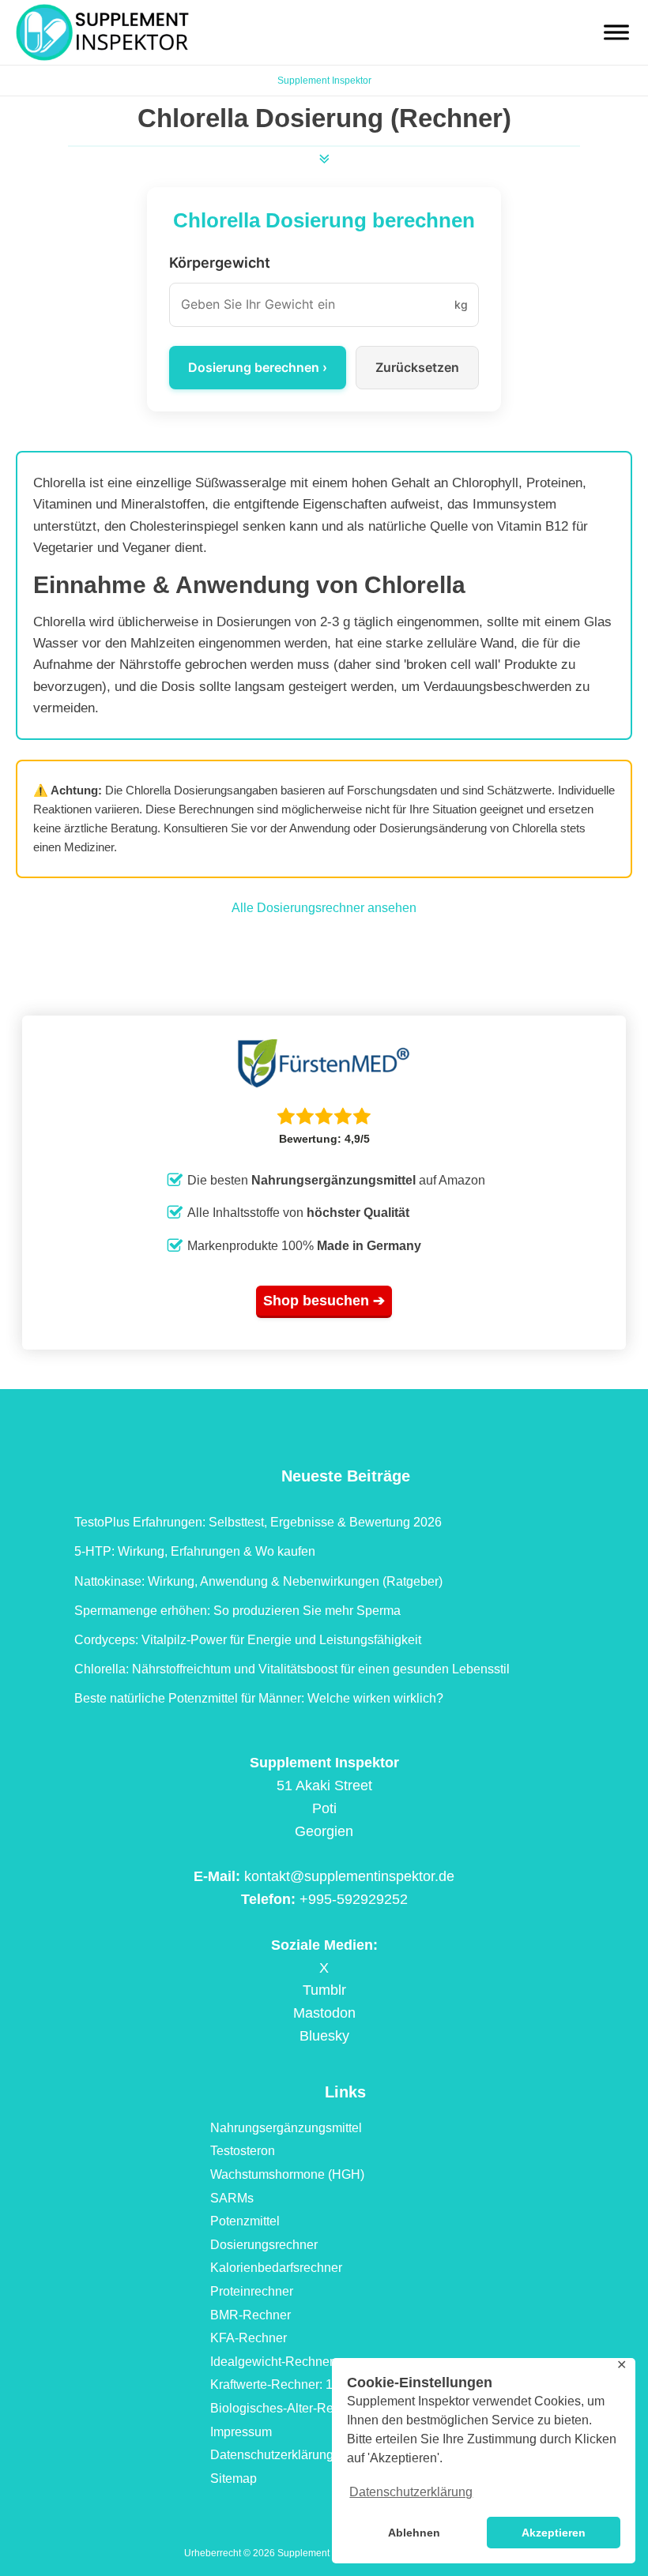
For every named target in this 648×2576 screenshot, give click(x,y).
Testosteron (243, 2151)
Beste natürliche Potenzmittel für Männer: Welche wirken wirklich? (259, 1698)
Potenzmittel (245, 2221)
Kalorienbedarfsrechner (276, 2268)
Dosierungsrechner (264, 2245)
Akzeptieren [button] (554, 2533)
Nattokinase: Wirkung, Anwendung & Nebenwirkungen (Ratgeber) (258, 1581)
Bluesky (324, 2036)
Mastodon (324, 2013)
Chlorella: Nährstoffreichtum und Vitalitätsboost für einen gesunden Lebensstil (292, 1669)
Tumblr (324, 1990)
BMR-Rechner (251, 2315)
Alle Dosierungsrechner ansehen (324, 908)
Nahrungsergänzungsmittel (286, 2128)
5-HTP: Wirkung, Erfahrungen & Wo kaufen (195, 1551)
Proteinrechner (252, 2291)
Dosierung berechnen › (258, 367)
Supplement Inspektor (324, 81)
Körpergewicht (220, 263)
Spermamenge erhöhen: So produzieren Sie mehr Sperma (237, 1611)
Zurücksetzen (417, 367)
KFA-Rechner (249, 2338)
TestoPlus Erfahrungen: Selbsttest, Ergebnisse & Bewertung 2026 (258, 1522)
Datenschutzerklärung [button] (411, 2492)
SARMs (232, 2198)
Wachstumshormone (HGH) (287, 2174)
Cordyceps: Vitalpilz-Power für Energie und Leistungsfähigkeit (248, 1640)
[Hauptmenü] (616, 32)
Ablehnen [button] (414, 2533)
